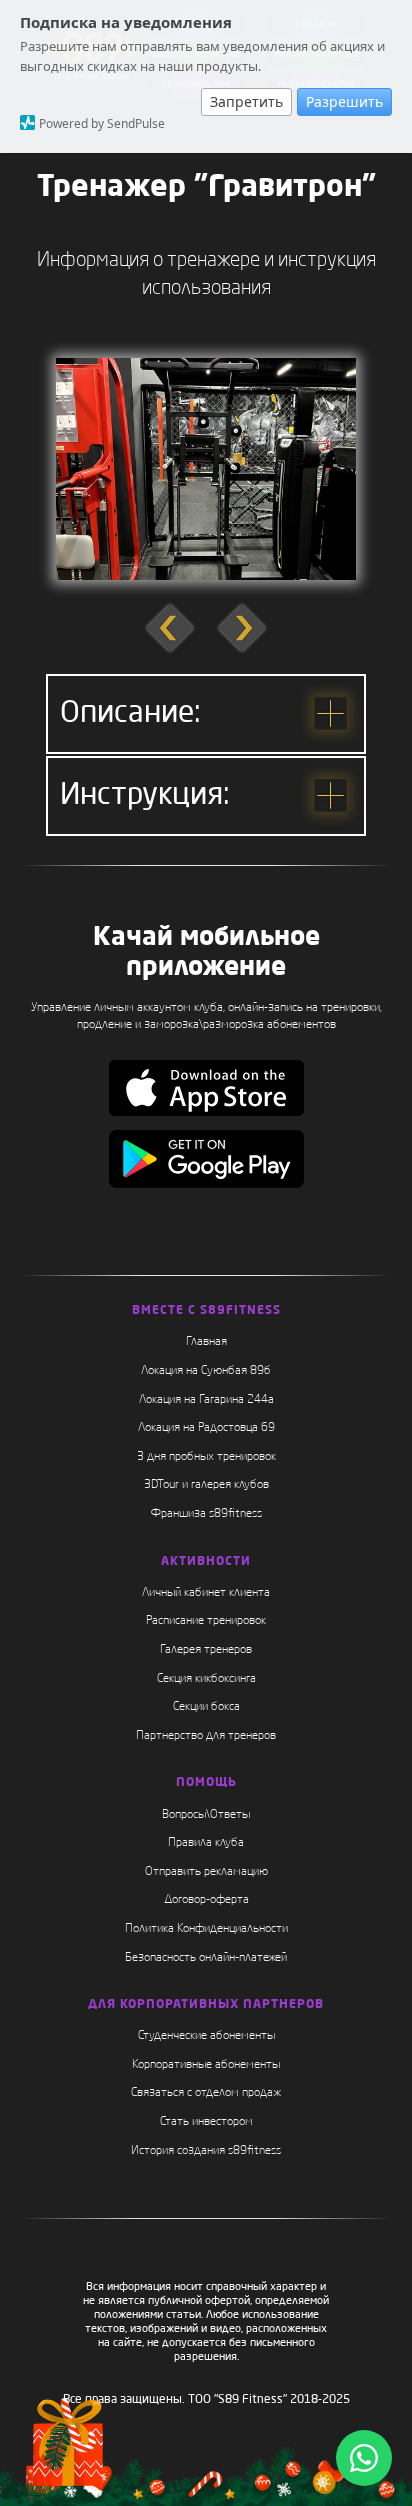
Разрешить (344, 101)
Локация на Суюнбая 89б (206, 1371)
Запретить (246, 101)
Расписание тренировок (206, 1621)
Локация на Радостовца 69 (206, 1428)
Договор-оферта (206, 1900)
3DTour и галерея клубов (206, 1485)
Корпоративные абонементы (206, 2065)
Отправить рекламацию (206, 1872)
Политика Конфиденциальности (206, 1929)
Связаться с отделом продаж (206, 2093)
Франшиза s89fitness (206, 1514)
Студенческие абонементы (206, 2036)
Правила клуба (206, 1843)
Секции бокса (206, 1707)
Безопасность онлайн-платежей (206, 1958)
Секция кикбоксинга (206, 1679)
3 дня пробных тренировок (206, 1457)
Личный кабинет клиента (206, 1593)
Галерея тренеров (206, 1650)
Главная (206, 1342)
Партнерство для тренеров (206, 1736)
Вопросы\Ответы (206, 1815)
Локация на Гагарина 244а (206, 1400)
